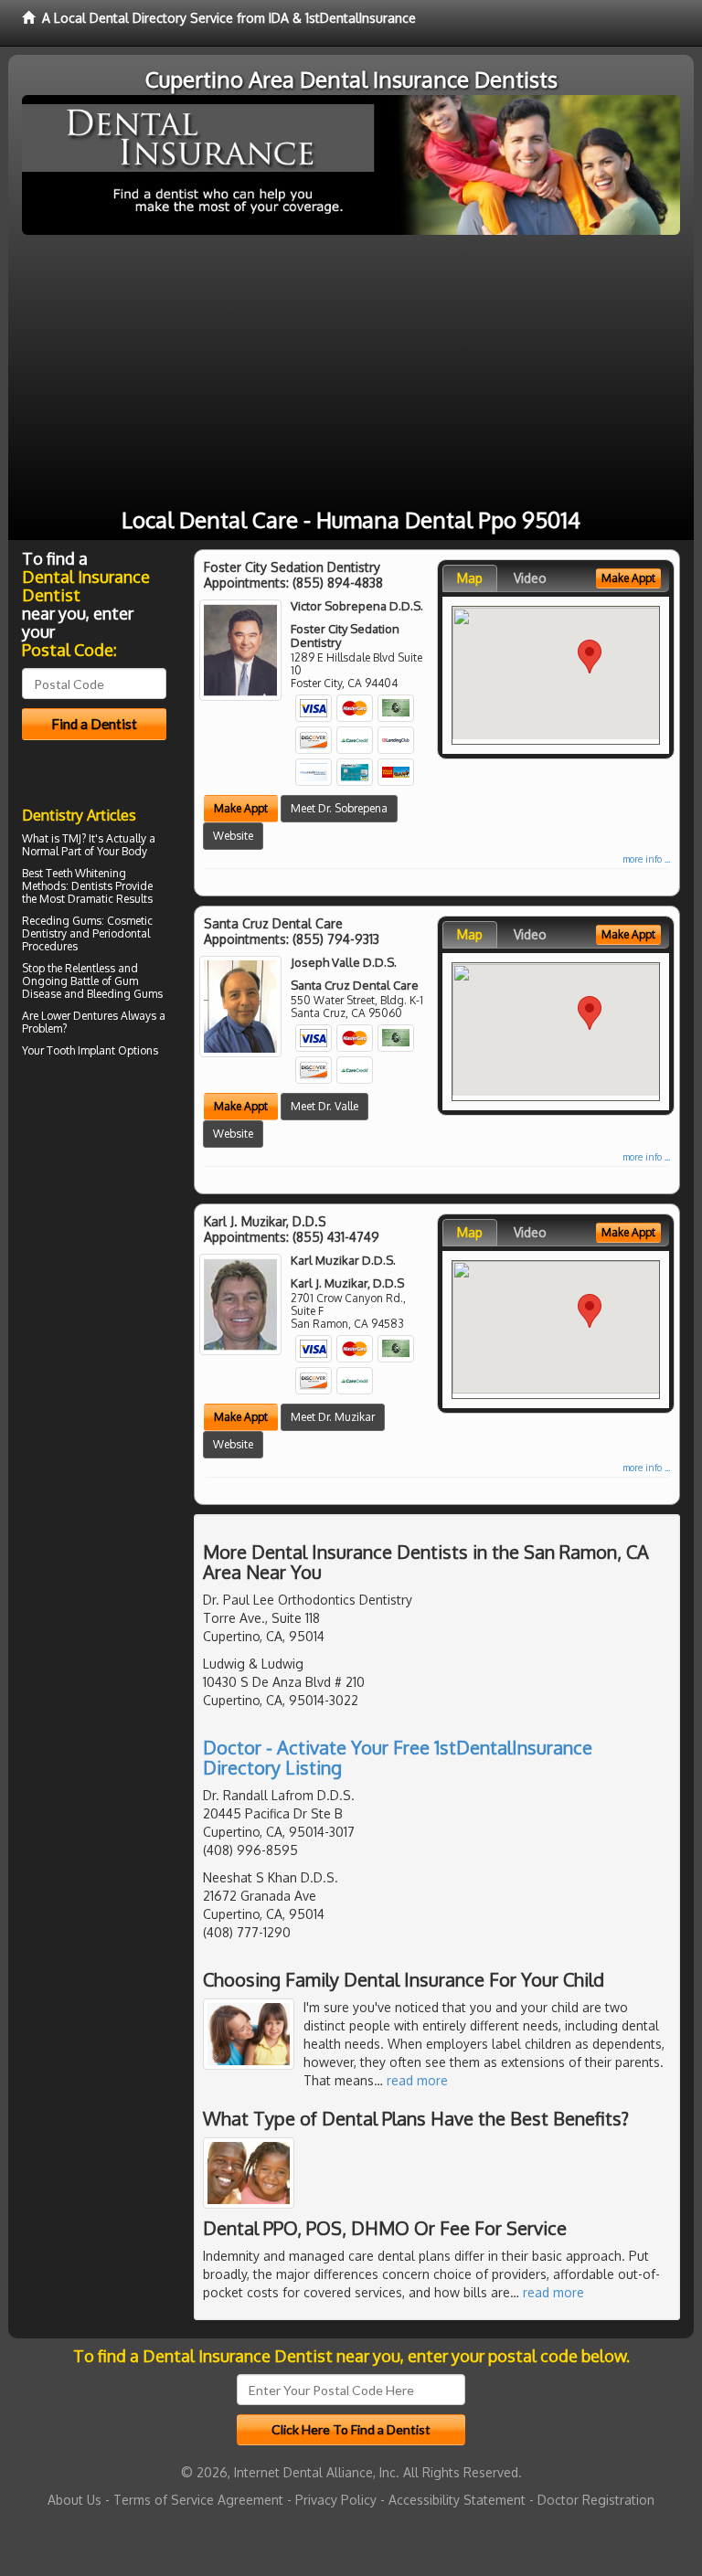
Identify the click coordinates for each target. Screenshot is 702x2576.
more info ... (646, 859)
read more (417, 2080)
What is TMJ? (54, 838)
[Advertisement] (351, 372)
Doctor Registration (596, 2500)
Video (530, 578)
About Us (74, 2500)
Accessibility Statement (457, 2500)
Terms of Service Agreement (198, 2500)
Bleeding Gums (125, 994)
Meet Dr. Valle (324, 1106)
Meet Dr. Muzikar (333, 1417)
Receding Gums (62, 921)
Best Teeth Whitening (74, 873)
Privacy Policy (336, 2500)
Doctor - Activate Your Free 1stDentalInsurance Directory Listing (398, 1757)
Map (470, 578)
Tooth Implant (81, 1050)
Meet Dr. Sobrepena (339, 808)
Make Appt (241, 808)
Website (233, 836)
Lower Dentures (80, 1016)
